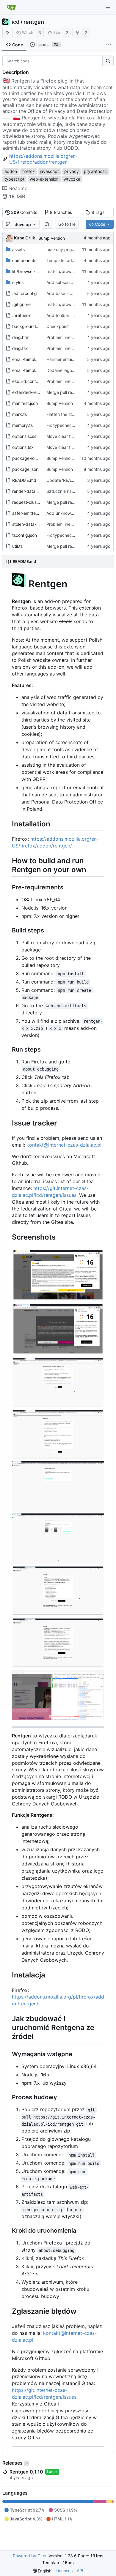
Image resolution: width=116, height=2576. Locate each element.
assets (18, 249)
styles (18, 282)
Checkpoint (58, 326)
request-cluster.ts (29, 502)
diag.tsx (20, 348)
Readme (18, 188)
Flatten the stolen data (68, 414)
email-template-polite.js (35, 370)
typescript (14, 179)
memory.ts (22, 425)
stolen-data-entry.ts (32, 524)
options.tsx (23, 447)
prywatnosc (95, 171)
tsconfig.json (25, 535)
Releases (15, 2463)
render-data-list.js (29, 491)
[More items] (109, 45)
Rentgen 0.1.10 (26, 2472)
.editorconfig (25, 293)
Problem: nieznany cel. (69, 337)
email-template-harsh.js (35, 359)
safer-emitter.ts (27, 513)
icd (16, 22)
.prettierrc (22, 315)
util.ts (17, 546)
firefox (29, 171)
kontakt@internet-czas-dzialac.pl (64, 1145)
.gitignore (21, 304)
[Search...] (108, 61)
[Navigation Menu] (108, 7)
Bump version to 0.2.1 (67, 458)
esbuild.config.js (28, 381)
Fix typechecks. (62, 425)
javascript (49, 171)
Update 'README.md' (67, 480)
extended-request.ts (32, 392)
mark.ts (19, 414)
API (80, 2571)
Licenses (64, 2571)
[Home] (11, 7)
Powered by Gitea (30, 2556)
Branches (61, 212)
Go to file (67, 224)
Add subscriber (61, 282)
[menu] (42, 2571)
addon (11, 171)
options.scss (24, 436)
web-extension (44, 179)
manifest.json (25, 403)
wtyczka (72, 179)
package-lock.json (30, 458)
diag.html (21, 337)
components (24, 260)
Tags (98, 212)
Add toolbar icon (62, 315)
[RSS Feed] (7, 33)
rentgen (34, 22)
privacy (72, 171)
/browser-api (27, 271)
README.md (24, 480)
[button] (47, 224)
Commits (24, 212)
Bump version (52, 238)
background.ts (26, 326)
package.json (25, 469)
